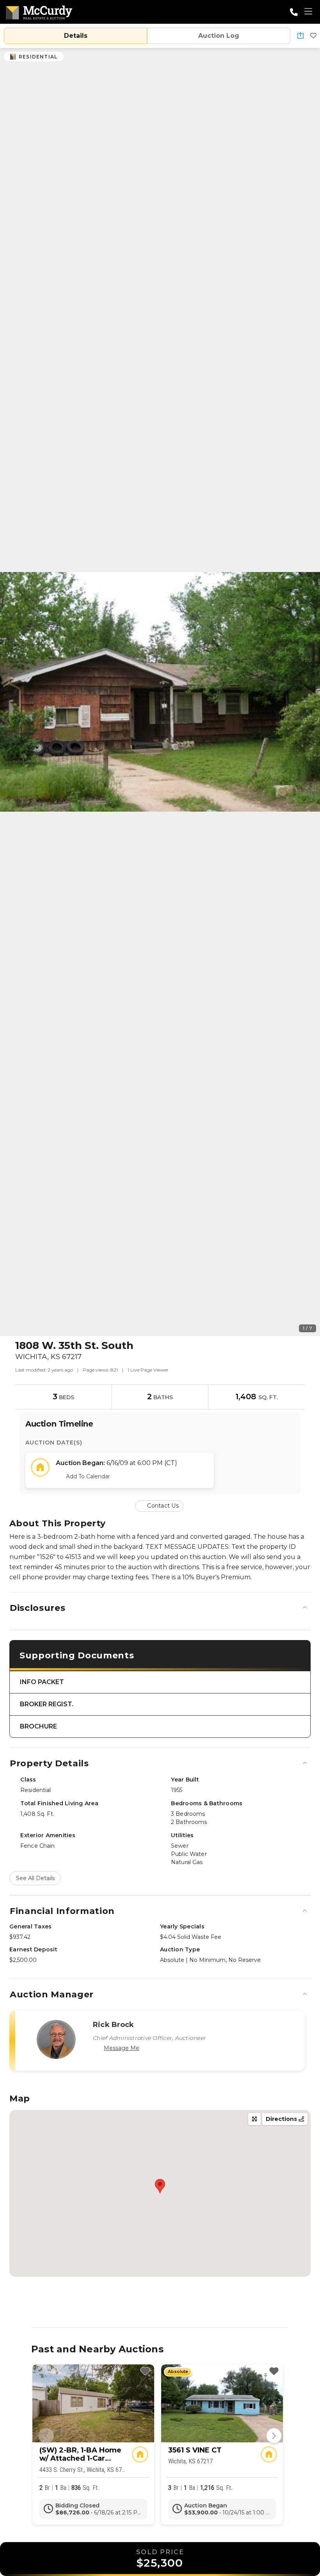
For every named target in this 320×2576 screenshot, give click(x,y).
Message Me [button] (122, 2048)
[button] (300, 36)
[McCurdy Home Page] (39, 11)
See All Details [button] (35, 1878)
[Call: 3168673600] (294, 12)
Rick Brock (113, 2025)
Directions (282, 2119)
